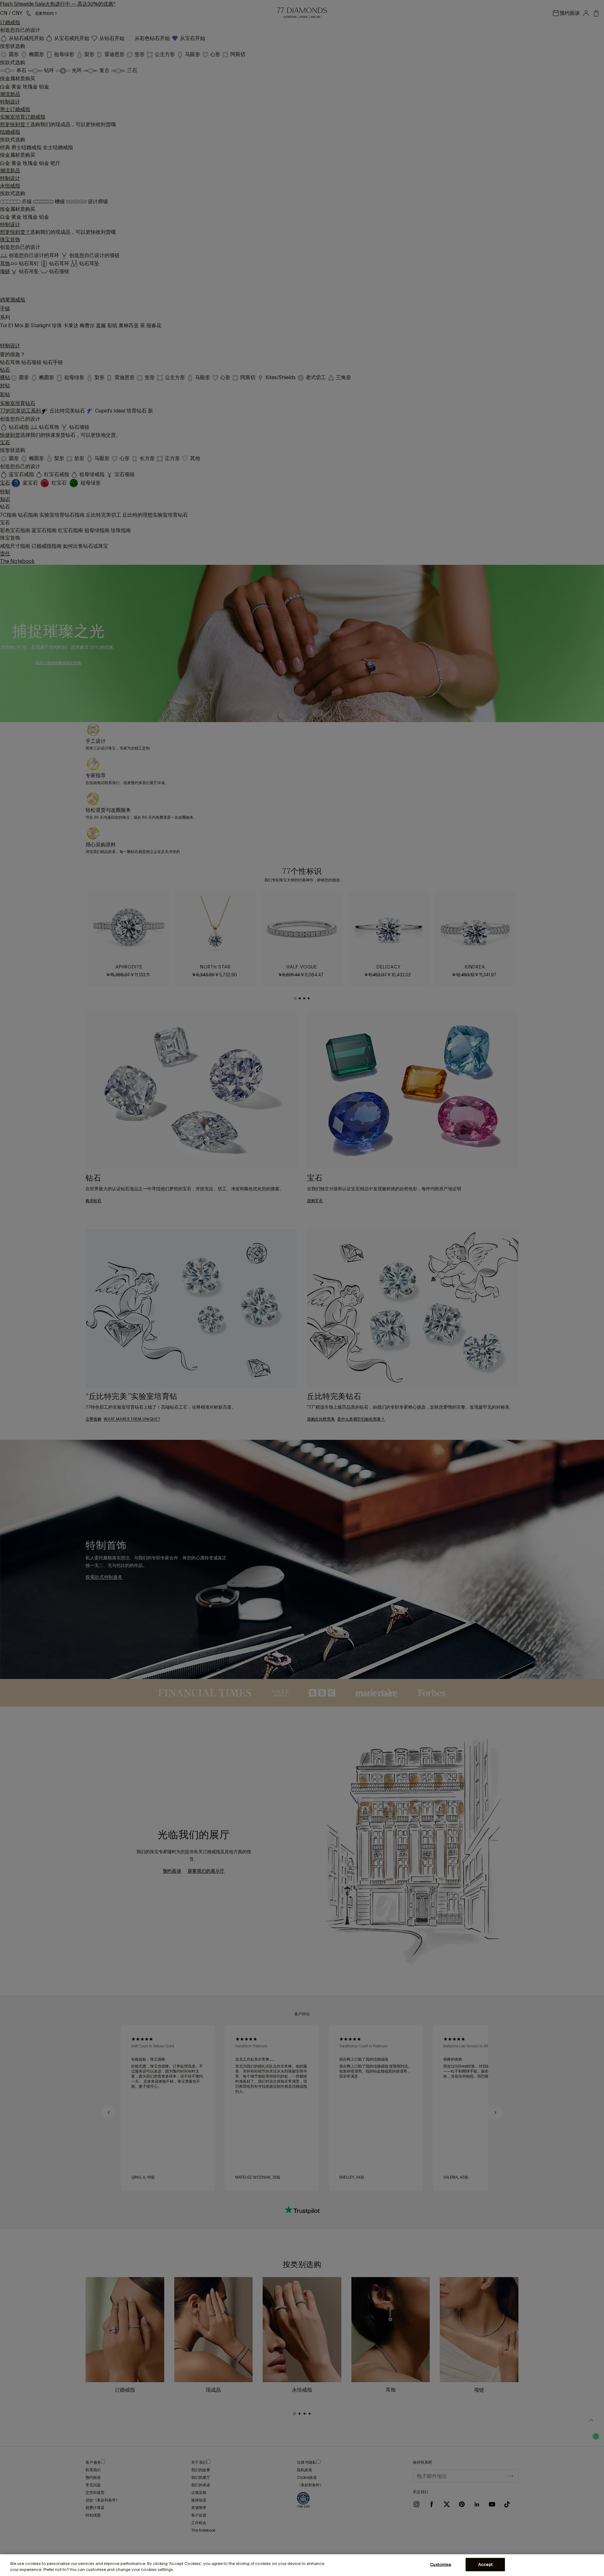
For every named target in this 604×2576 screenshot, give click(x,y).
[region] (302, 2565)
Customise (441, 2565)
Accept (485, 2565)
